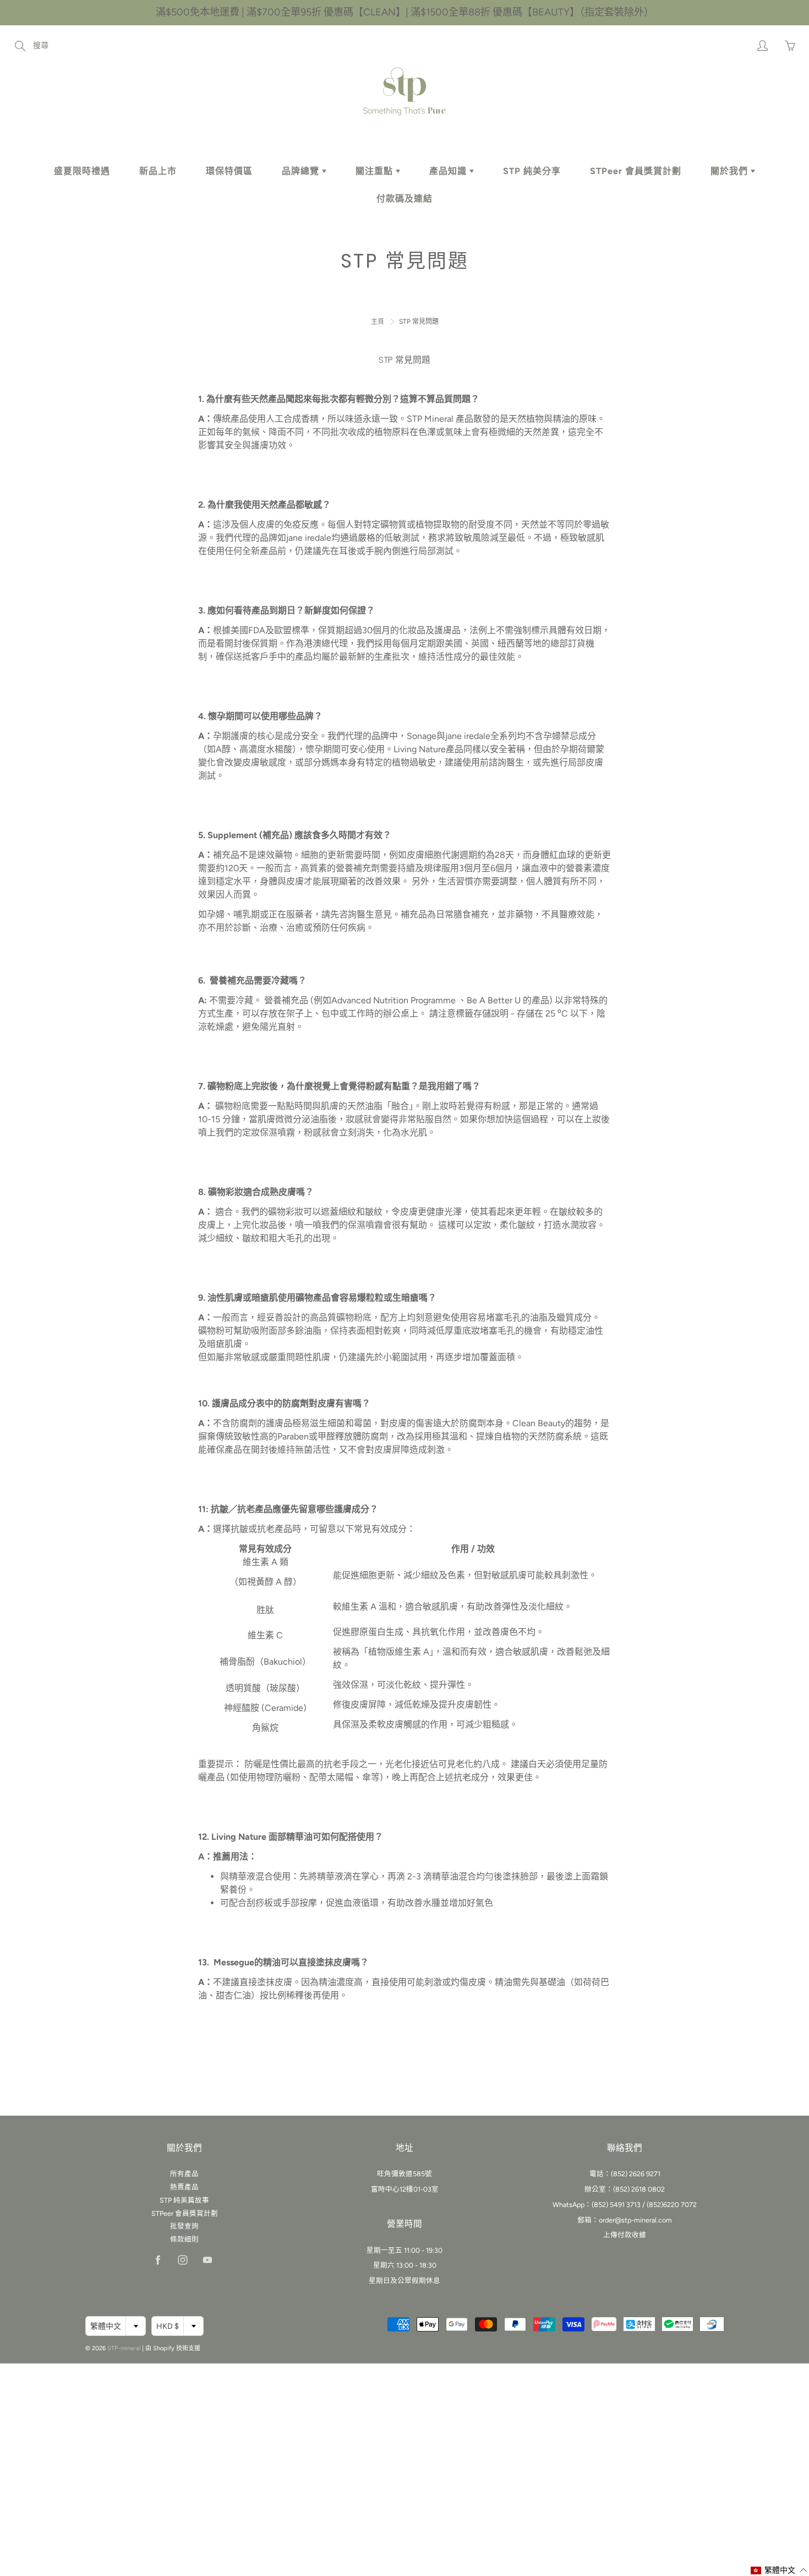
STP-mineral (124, 2348)
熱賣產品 (184, 2187)
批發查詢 (184, 2226)
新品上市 (158, 171)
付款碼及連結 (404, 199)
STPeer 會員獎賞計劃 (636, 171)
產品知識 (449, 171)
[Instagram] (182, 2260)
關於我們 (731, 171)
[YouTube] (207, 2260)
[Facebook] (158, 2260)
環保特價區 (229, 171)
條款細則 (184, 2239)
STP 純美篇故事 (184, 2200)
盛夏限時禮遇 (82, 171)
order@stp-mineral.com (635, 2220)
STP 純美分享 (532, 171)
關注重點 (376, 171)
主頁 (378, 322)
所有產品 (184, 2174)
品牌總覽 (302, 171)
